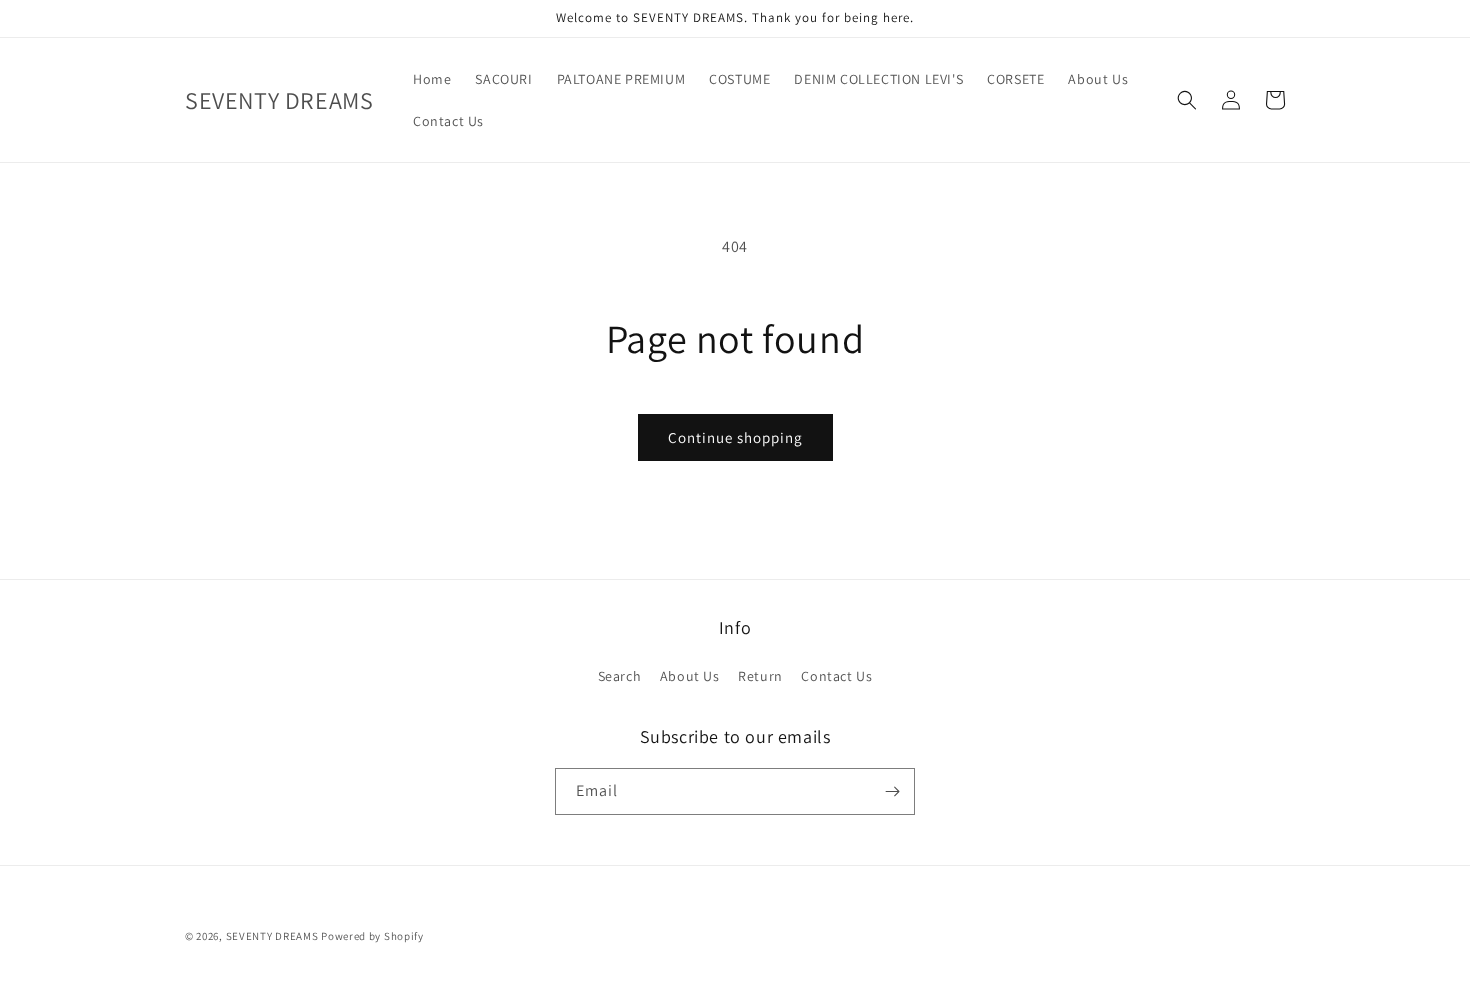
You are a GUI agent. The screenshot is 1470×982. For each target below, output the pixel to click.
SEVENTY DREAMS (274, 936)
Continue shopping (735, 437)
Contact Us (836, 676)
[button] (1187, 100)
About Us (690, 676)
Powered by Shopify (372, 936)
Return (760, 676)
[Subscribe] (892, 791)
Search (620, 676)
